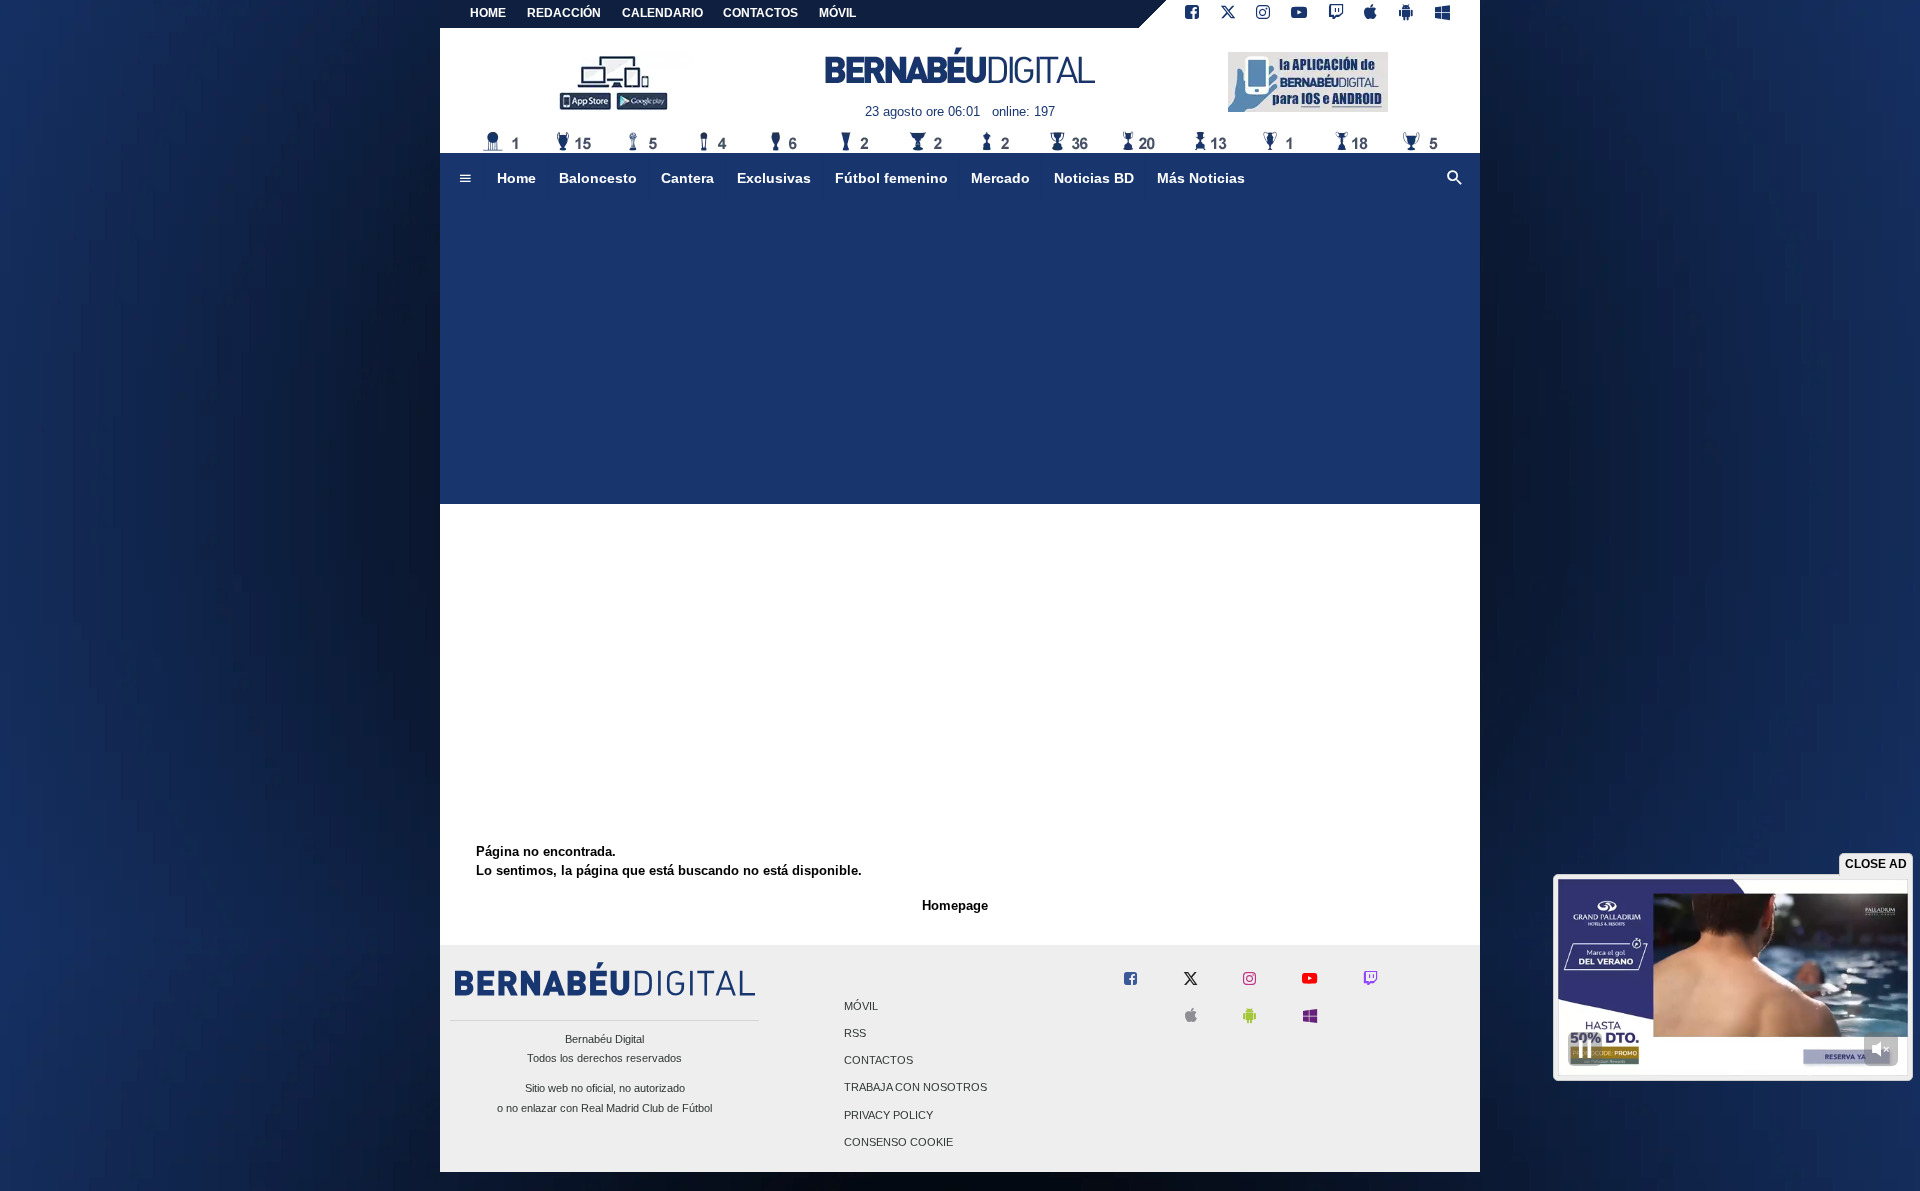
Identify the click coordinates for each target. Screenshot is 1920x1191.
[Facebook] (1192, 14)
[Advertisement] (960, 354)
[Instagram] (1263, 14)
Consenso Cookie (898, 1142)
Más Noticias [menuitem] (1201, 178)
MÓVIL (837, 13)
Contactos (878, 1061)
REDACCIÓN (564, 13)
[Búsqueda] (1455, 179)
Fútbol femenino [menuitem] (891, 178)
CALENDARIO (662, 13)
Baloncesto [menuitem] (598, 178)
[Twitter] (1228, 14)
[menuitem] (465, 179)
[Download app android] (1406, 14)
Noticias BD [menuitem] (1094, 178)
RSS (855, 1033)
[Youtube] (1299, 14)
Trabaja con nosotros (915, 1088)
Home (488, 13)
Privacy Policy (888, 1115)
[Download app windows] (1442, 14)
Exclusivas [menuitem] (774, 178)
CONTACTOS (760, 13)
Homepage (955, 905)
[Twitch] (1336, 14)
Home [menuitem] (516, 178)
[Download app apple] (1371, 14)
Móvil (861, 1006)
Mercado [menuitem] (1000, 178)
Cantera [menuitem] (687, 178)
